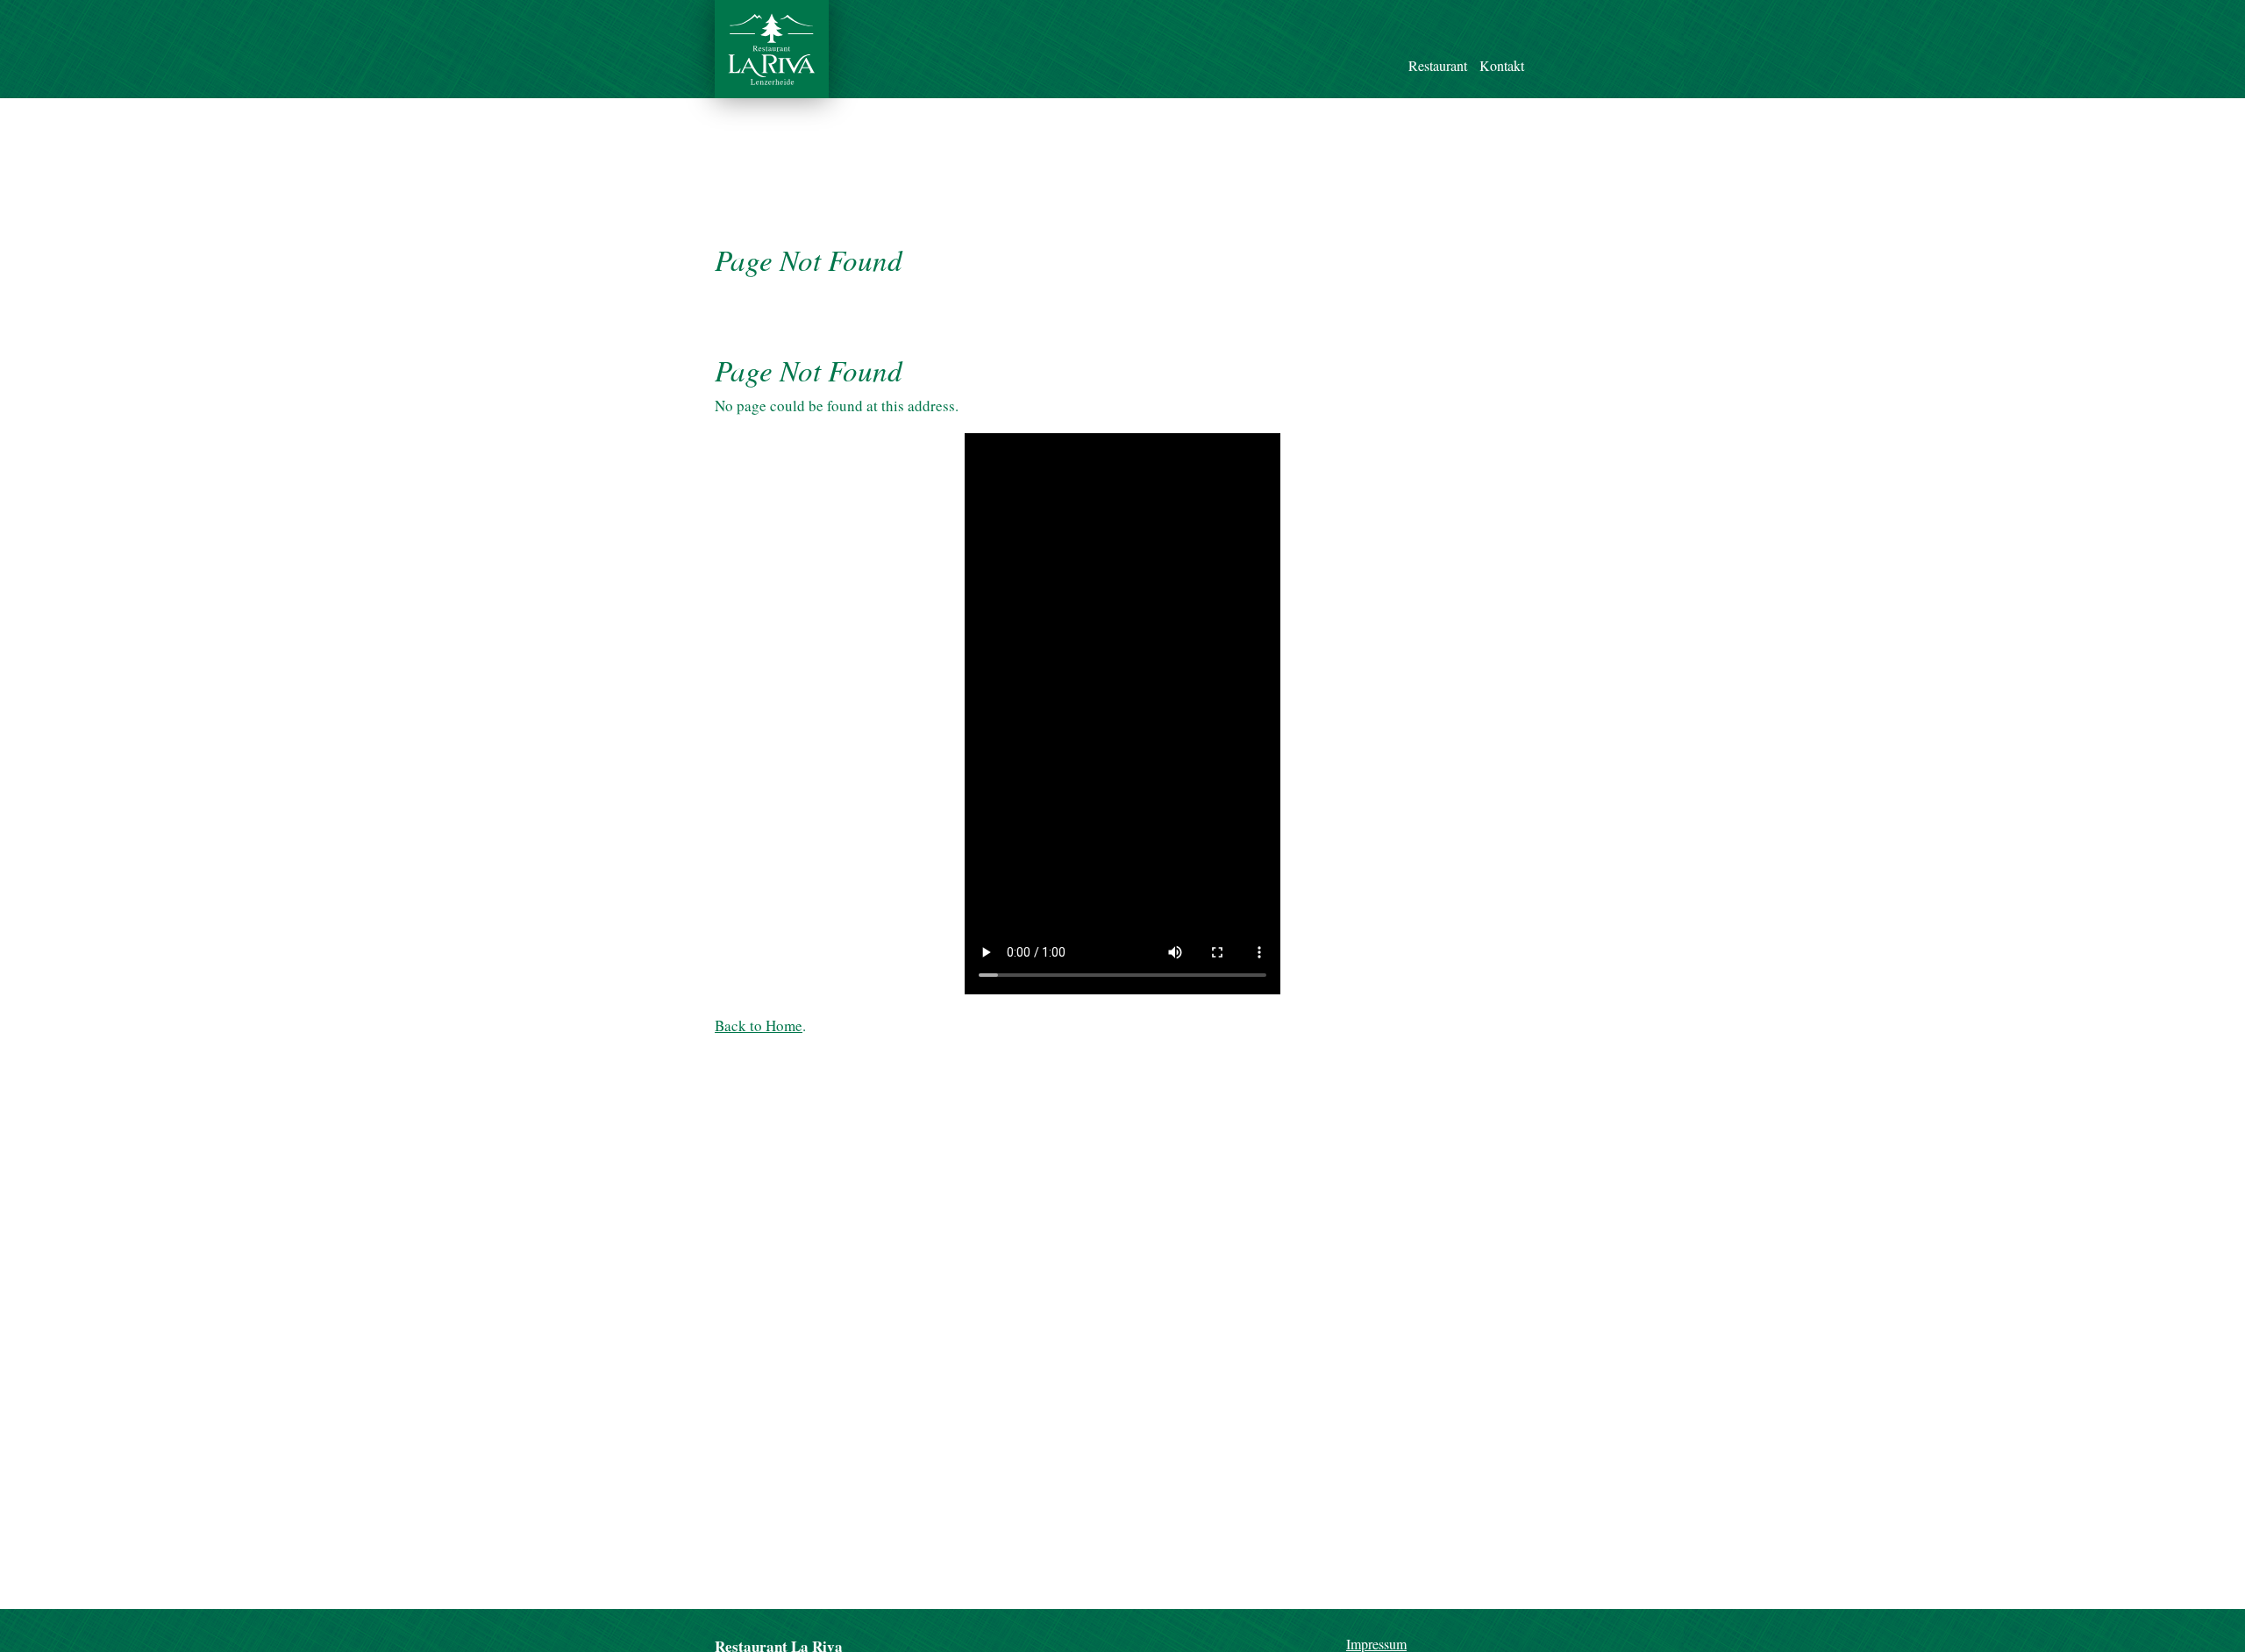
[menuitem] (1438, 46)
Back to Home (759, 1025)
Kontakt (1502, 65)
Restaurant (1438, 65)
